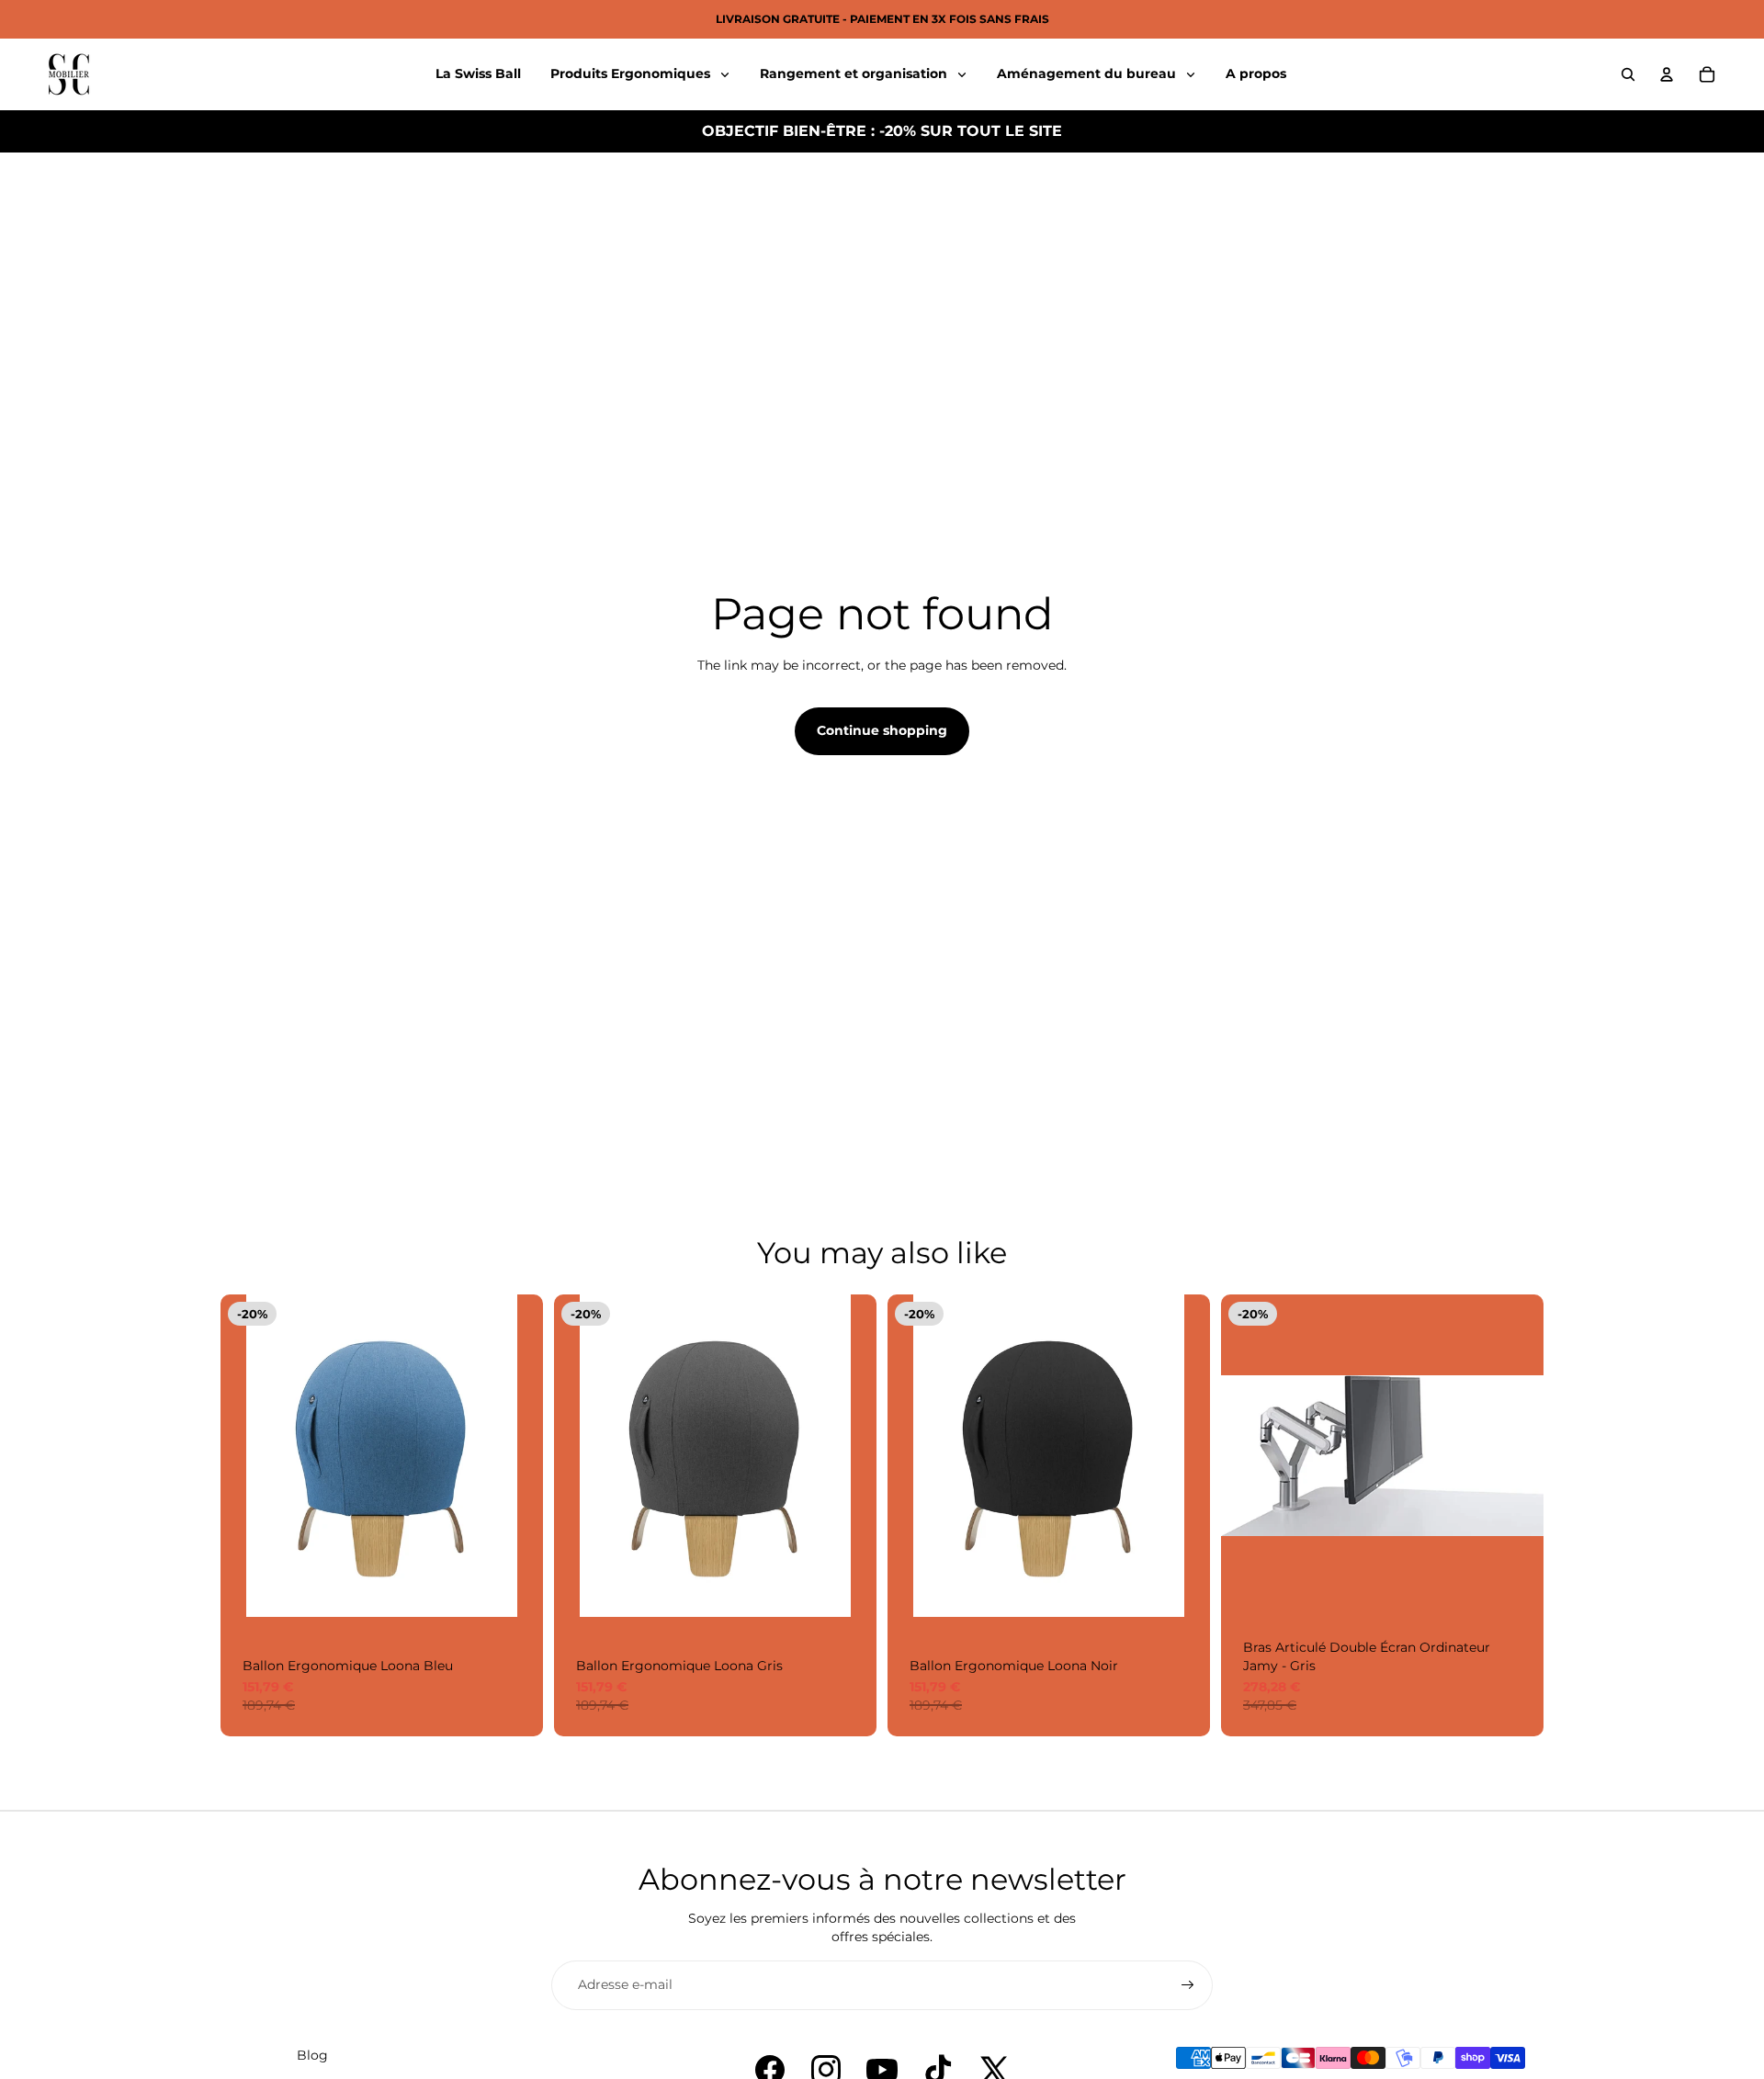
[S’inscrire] (1188, 1985)
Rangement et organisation (855, 73)
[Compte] (1667, 74)
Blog (312, 2055)
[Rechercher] (1628, 74)
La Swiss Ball (478, 73)
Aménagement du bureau (1088, 73)
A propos (1256, 73)
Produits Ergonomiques (632, 73)
